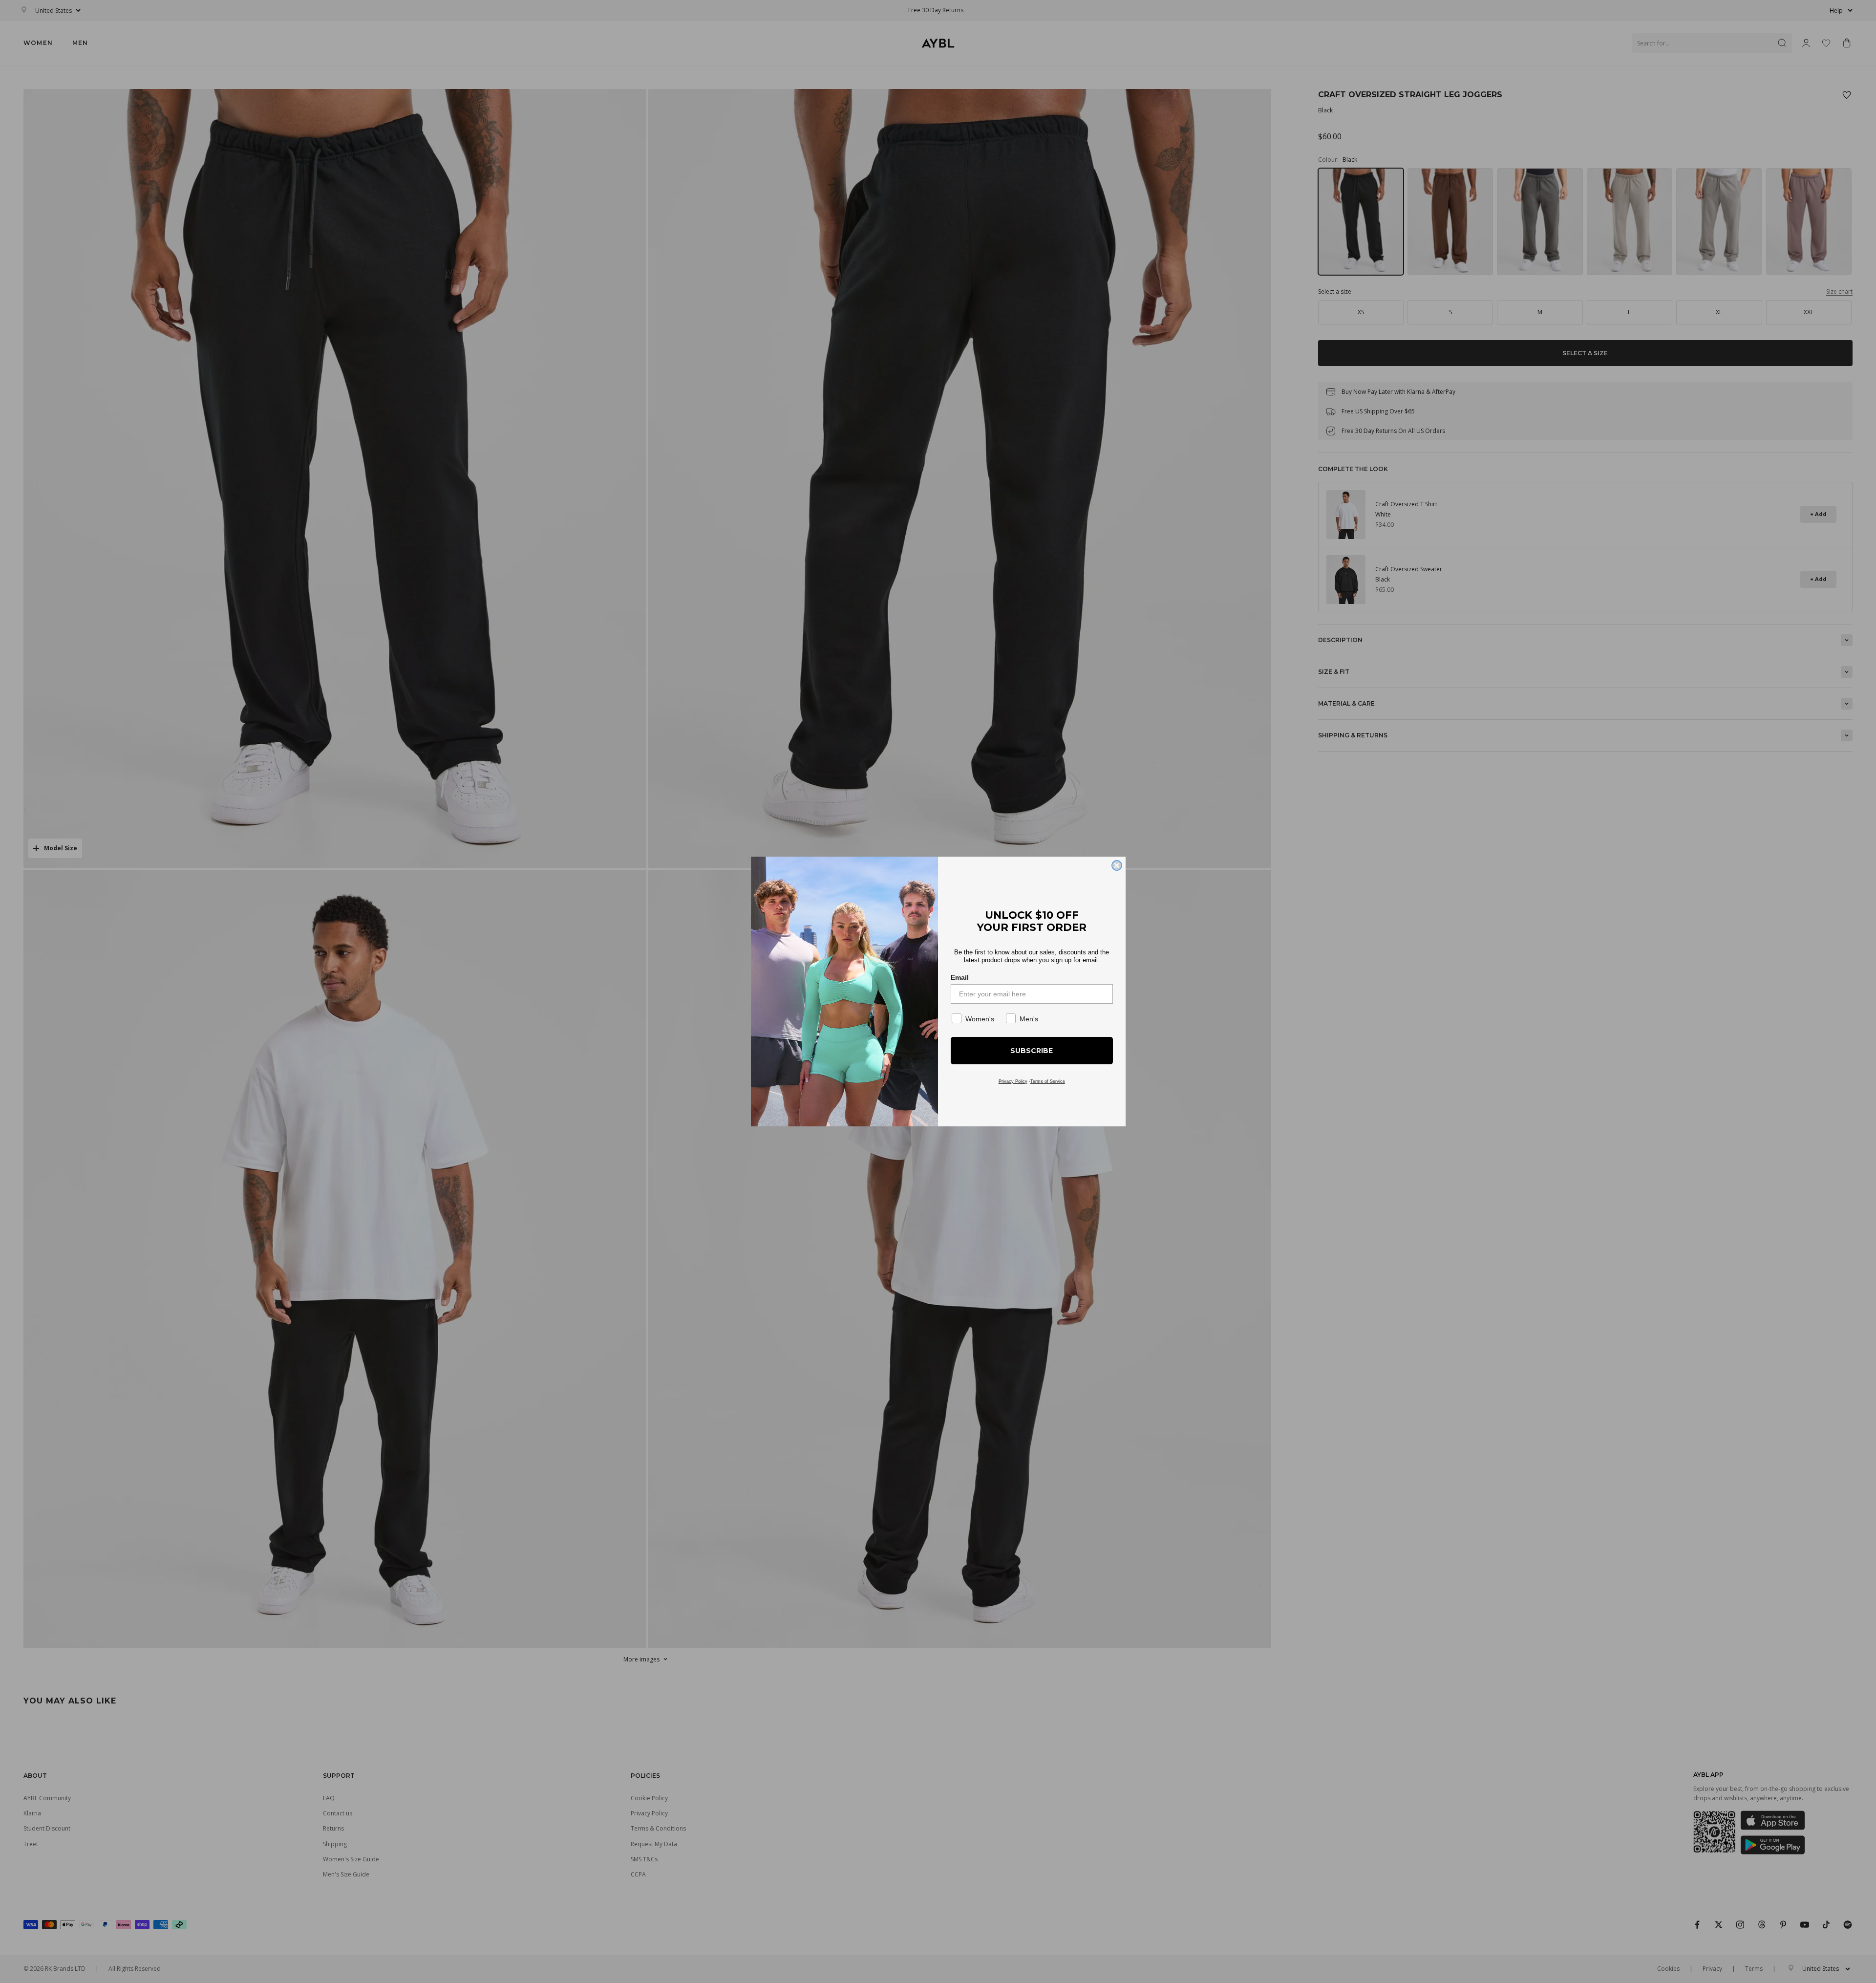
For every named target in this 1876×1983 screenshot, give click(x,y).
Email (960, 977)
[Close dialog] (1117, 865)
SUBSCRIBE (1032, 1051)
